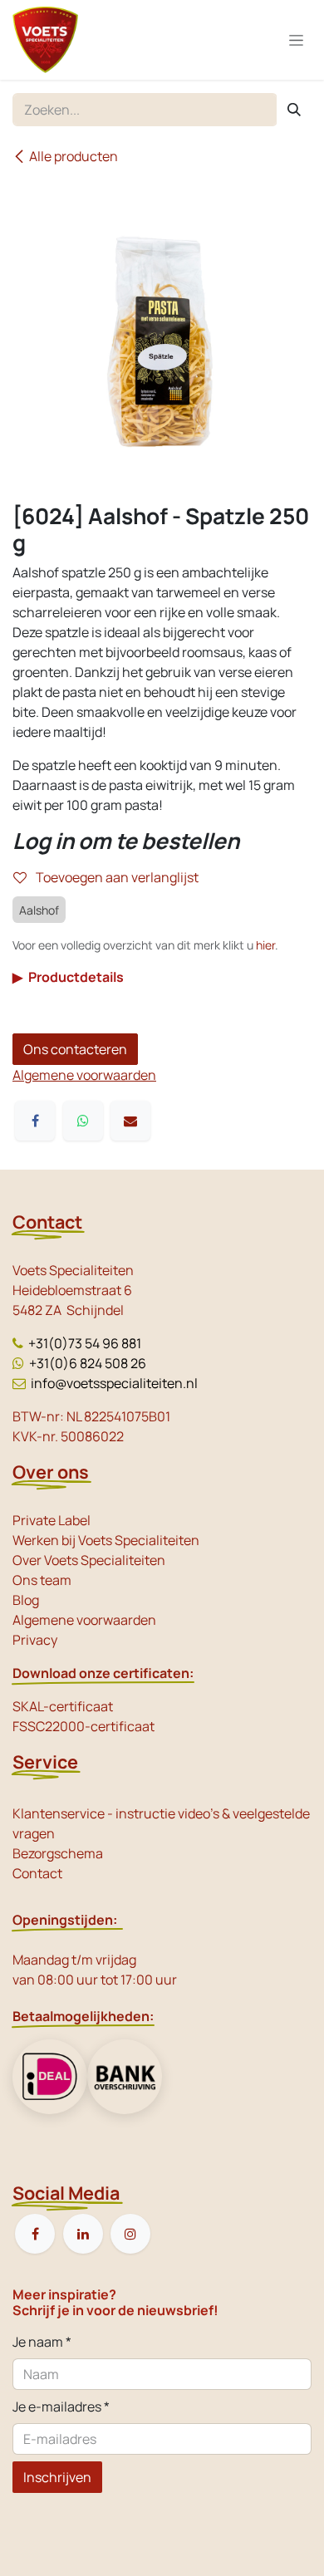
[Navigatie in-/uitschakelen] (296, 40)
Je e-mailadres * (61, 2407)
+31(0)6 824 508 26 (88, 1363)
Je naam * (42, 2342)
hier (265, 945)
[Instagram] (130, 2234)
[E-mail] (130, 1121)
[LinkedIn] (83, 2234)
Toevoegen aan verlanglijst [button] (116, 877)
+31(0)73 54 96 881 (85, 1343)
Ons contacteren (75, 1049)
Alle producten (74, 156)
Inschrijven (57, 2477)
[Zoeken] (294, 110)
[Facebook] (35, 1121)
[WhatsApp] (83, 1121)
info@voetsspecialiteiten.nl (114, 1383)
